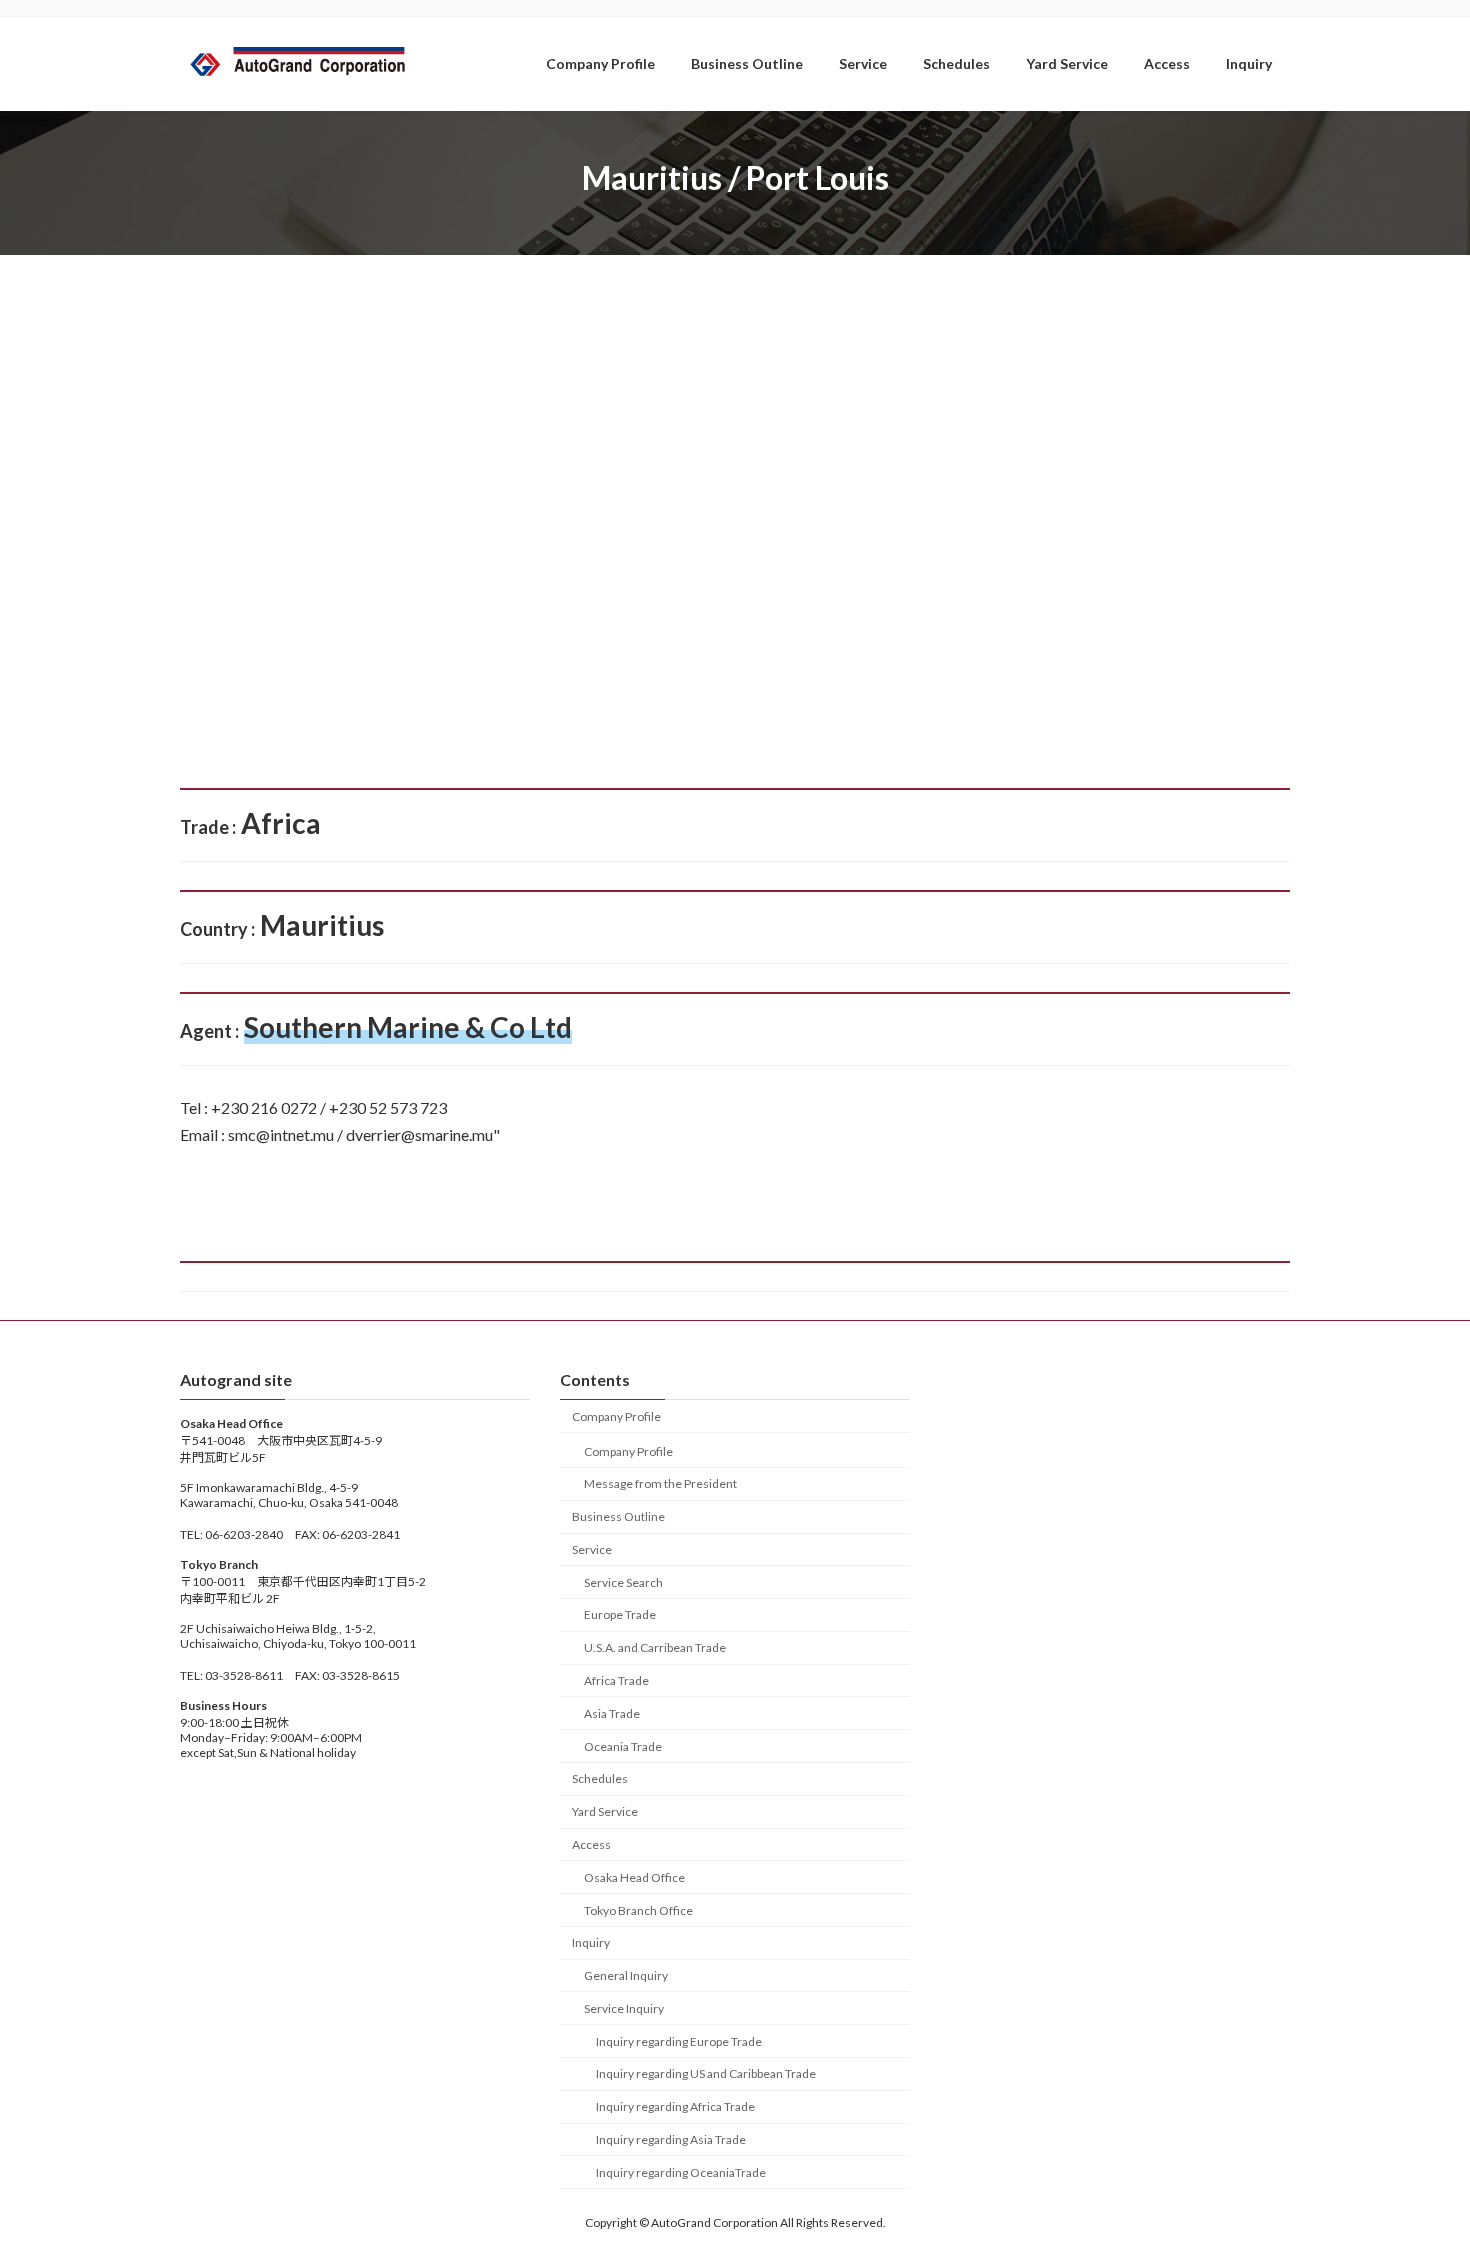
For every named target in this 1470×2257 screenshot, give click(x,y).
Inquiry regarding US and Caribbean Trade (706, 2073)
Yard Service (605, 1811)
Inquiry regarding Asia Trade (671, 2139)
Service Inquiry (624, 2007)
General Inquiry (626, 1975)
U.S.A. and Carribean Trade (655, 1647)
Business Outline (618, 1516)
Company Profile (616, 1415)
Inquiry (591, 1942)
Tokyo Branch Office (638, 1909)
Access (591, 1844)
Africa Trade (616, 1680)
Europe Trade (620, 1614)
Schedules (600, 1778)
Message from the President (660, 1483)
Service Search (623, 1581)
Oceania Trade (623, 1745)
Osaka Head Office (634, 1876)
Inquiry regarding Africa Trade (675, 2106)
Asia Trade (612, 1712)
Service (592, 1549)
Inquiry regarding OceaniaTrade (681, 2171)
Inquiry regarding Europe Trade (679, 2040)
